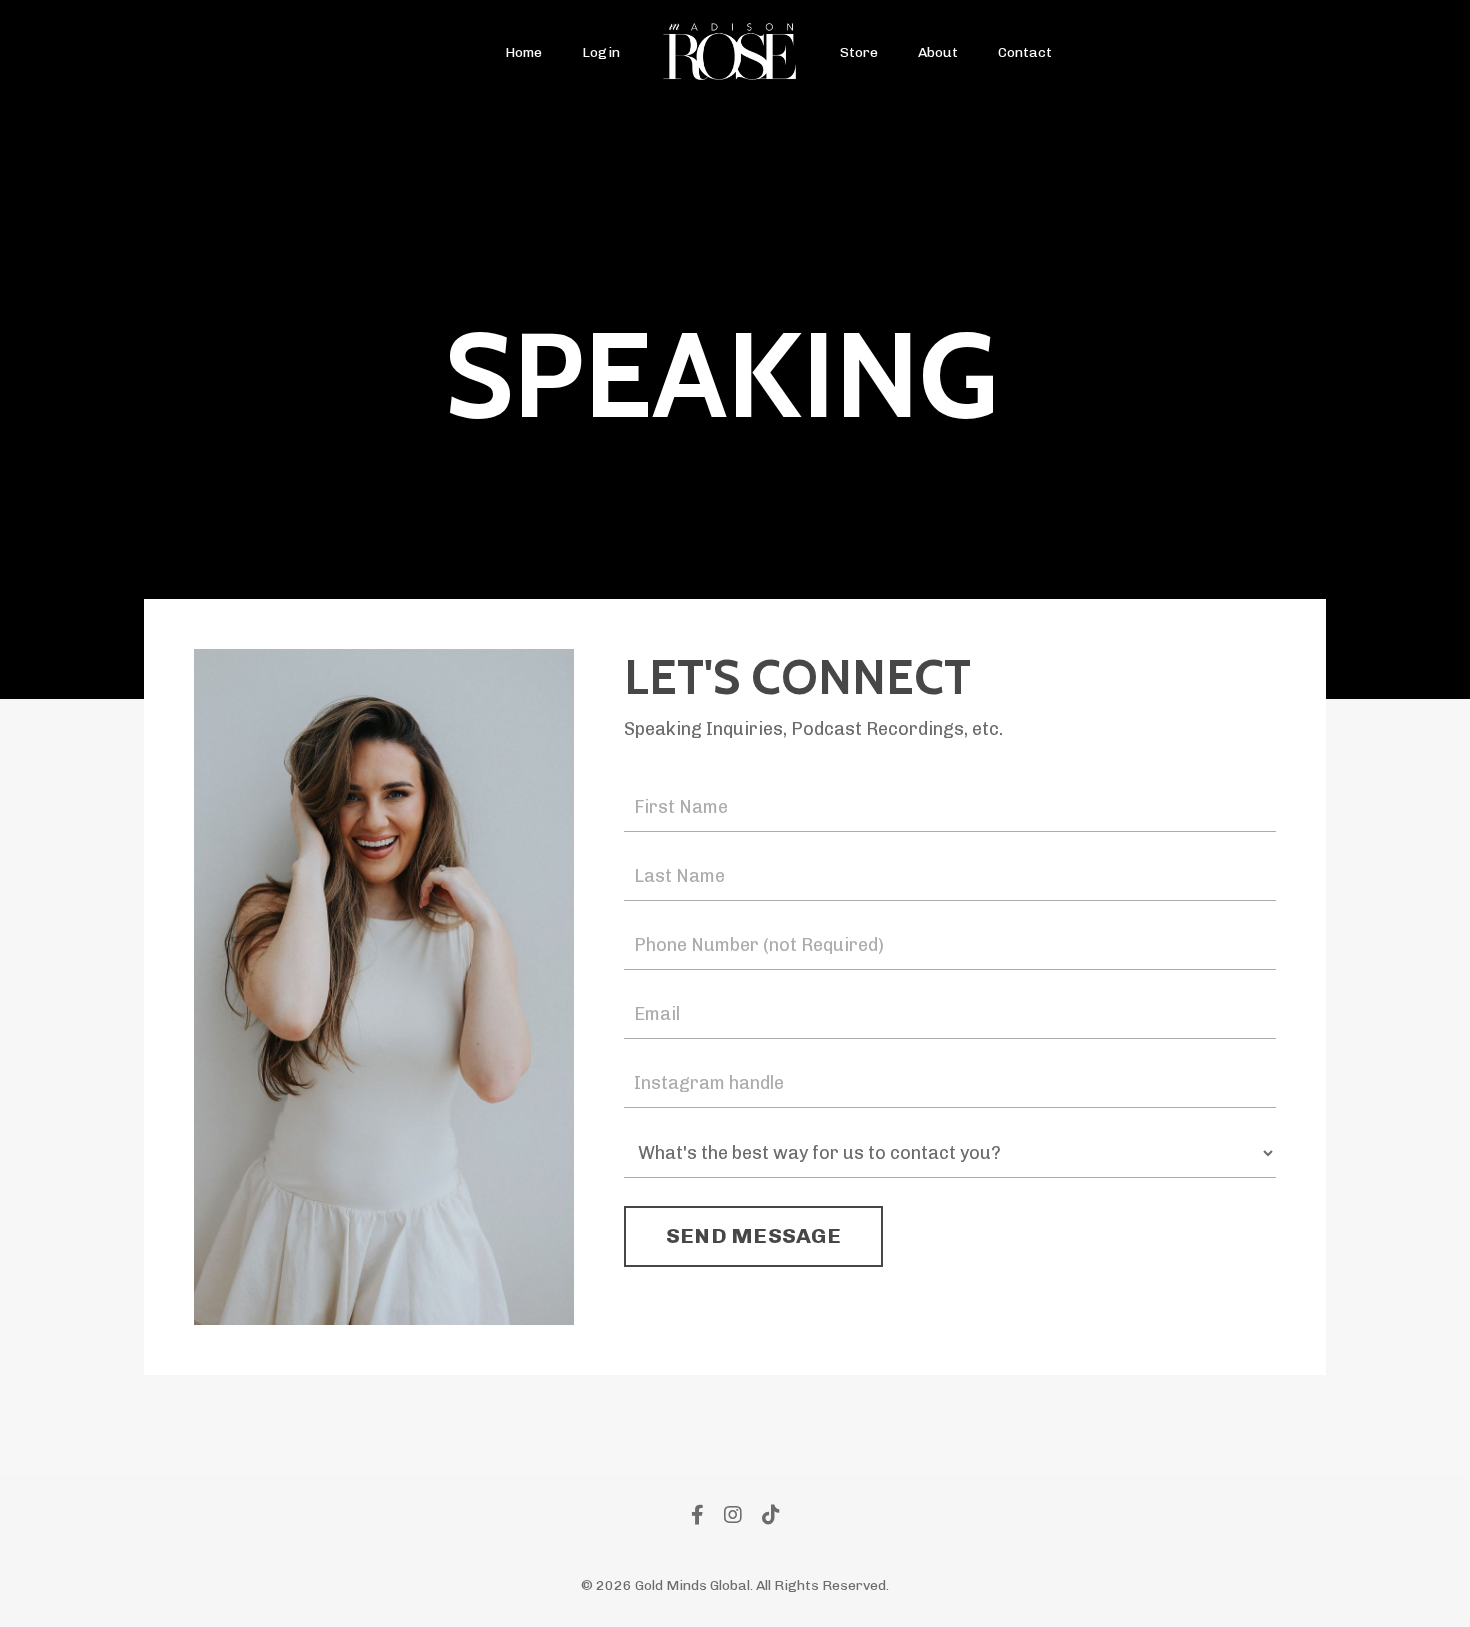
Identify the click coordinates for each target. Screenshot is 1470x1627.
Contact (1025, 52)
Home (523, 52)
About (938, 52)
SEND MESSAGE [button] (753, 1235)
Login (601, 52)
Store (859, 52)
